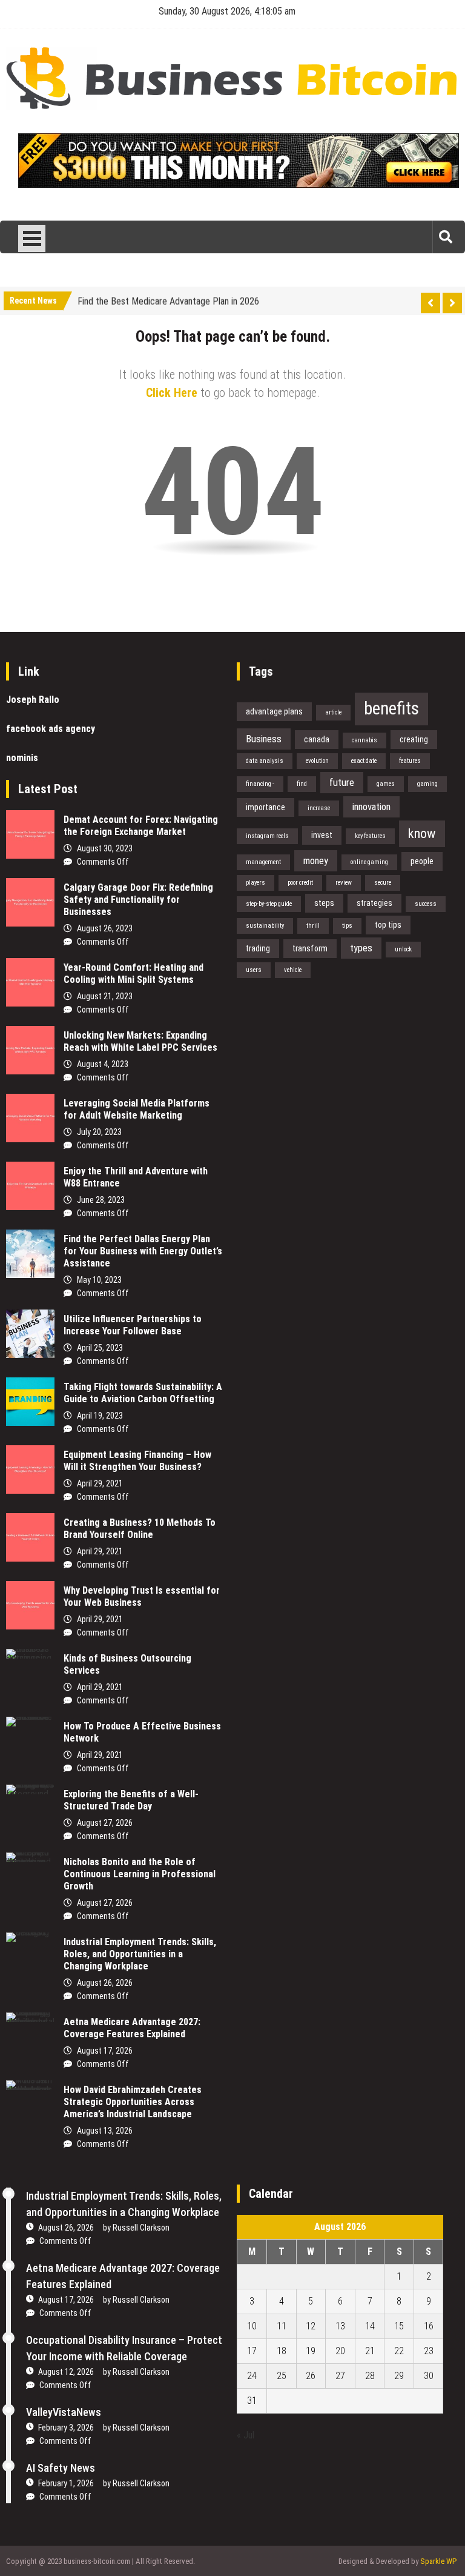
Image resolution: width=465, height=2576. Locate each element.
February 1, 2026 (66, 2483)
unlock (403, 949)
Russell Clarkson (141, 2228)
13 (340, 2326)
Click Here (172, 393)
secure (383, 883)
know (422, 833)
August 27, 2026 (105, 1823)
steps (324, 903)
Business (264, 739)
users (254, 970)
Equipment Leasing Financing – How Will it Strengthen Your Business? (137, 1461)
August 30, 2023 (105, 848)
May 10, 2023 (99, 1280)
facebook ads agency (51, 729)
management (263, 862)
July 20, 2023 (99, 1132)
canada (317, 739)
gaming (427, 784)
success (426, 904)
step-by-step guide (269, 904)
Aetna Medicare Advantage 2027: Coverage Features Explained (132, 2028)
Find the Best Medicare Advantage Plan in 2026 (168, 299)
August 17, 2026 (105, 2051)
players (256, 883)
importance (265, 807)
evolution (317, 761)
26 (311, 2376)
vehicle (293, 970)
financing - (260, 784)
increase (319, 808)
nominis (22, 758)
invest (322, 835)
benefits (391, 708)
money (316, 860)
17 (252, 2351)
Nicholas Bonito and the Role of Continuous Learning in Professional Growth (140, 1874)
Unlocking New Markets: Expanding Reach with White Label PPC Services (140, 1041)
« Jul (246, 2435)
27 (340, 2376)
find (302, 784)
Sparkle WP (438, 2561)
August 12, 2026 (66, 2372)
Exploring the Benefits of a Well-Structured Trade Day (131, 1800)
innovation (371, 807)
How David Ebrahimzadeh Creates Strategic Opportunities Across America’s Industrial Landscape (133, 2102)
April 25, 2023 (100, 1348)
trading (258, 948)
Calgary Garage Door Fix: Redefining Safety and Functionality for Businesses (138, 900)
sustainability (265, 926)
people (422, 861)
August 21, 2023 (105, 996)
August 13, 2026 (105, 2131)
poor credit (300, 883)
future (342, 782)
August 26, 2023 (105, 928)
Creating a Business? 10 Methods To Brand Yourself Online (140, 1529)
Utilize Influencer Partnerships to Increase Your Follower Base (133, 1325)
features (410, 761)
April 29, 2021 (100, 1483)
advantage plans (274, 711)
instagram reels (267, 836)
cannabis (364, 740)
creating (414, 739)
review (344, 883)
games (386, 784)
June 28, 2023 (101, 1200)
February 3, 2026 (66, 2428)
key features (370, 836)
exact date (364, 761)
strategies (374, 903)
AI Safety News (61, 2468)
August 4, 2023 (103, 1064)
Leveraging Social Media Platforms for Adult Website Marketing (137, 1109)
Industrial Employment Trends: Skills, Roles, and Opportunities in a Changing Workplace (140, 1954)
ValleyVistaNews (64, 2412)
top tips (388, 925)
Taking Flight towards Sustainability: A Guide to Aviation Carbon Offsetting (143, 1393)
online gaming (369, 862)
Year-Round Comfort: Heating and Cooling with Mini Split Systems (134, 973)
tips (347, 926)
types (361, 948)
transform (310, 948)
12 (311, 2326)
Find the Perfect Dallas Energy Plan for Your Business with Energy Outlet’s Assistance (143, 1251)
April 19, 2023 (100, 1416)
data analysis (265, 761)
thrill (313, 926)
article (333, 712)
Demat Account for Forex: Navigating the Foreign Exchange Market (141, 826)
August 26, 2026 (105, 1983)
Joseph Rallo (33, 700)
